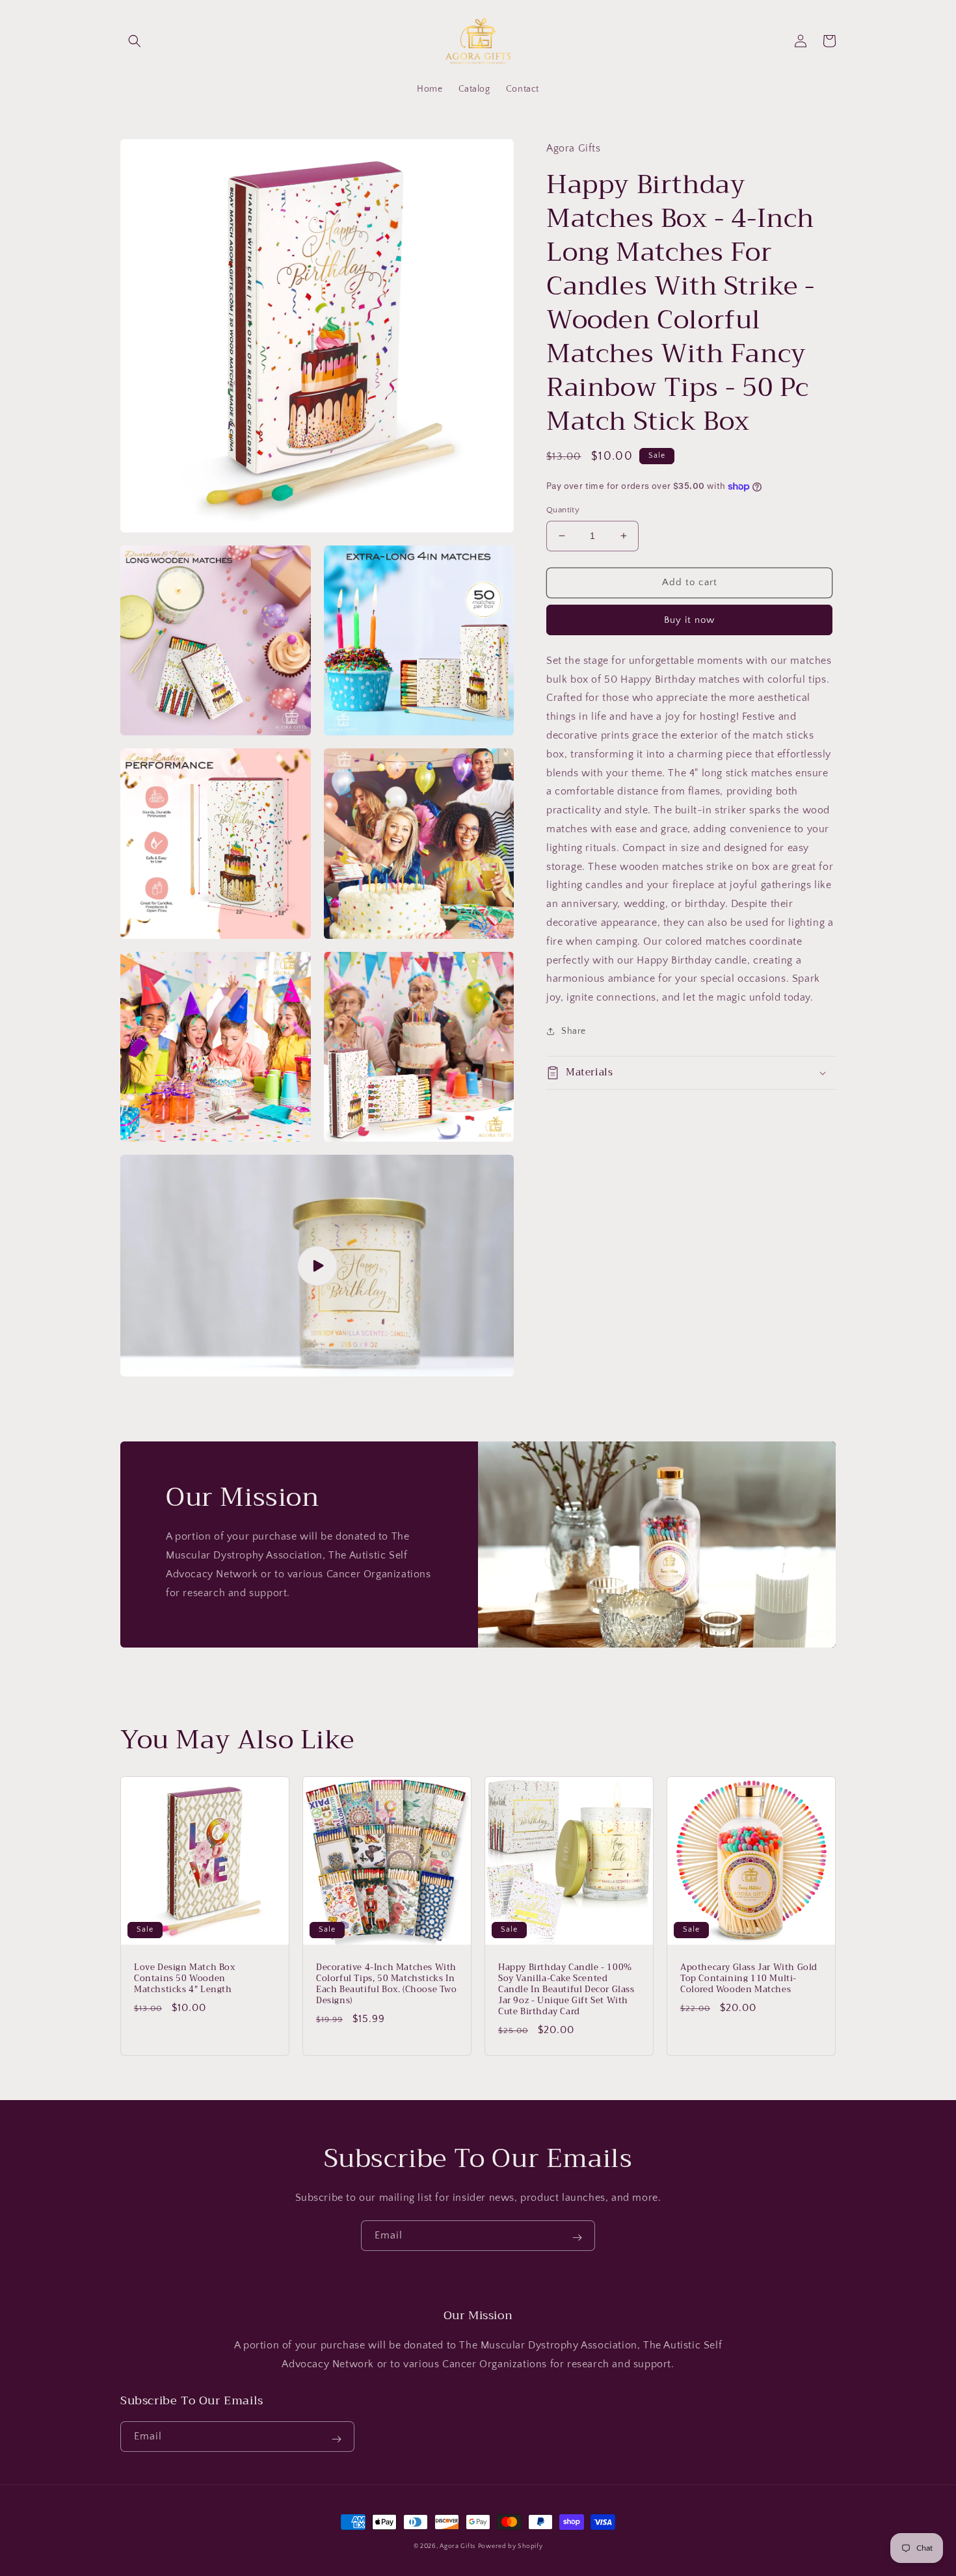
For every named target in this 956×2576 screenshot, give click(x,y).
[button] (135, 41)
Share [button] (574, 1031)
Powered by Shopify (511, 2546)
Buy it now (689, 619)
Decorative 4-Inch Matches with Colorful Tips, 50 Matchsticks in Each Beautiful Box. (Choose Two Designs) (387, 1984)
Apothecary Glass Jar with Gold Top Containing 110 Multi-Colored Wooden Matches (749, 1979)
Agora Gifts (458, 2546)
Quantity (563, 510)
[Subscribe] (577, 2238)
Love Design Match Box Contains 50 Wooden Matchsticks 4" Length (185, 1979)
